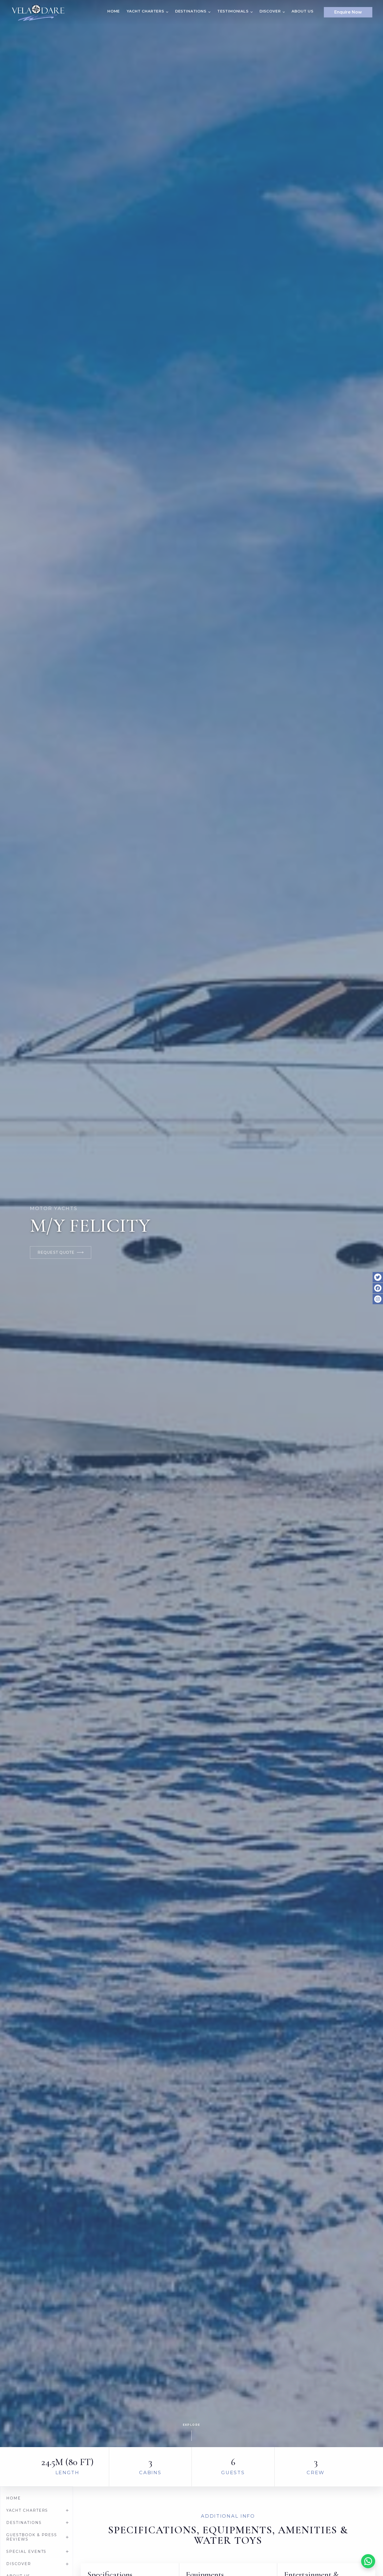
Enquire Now (348, 12)
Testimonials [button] (233, 11)
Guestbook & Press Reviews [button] (32, 2537)
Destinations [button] (191, 11)
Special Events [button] (26, 2552)
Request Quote (56, 1252)
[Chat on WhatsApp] (368, 2561)
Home (114, 11)
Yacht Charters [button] (145, 11)
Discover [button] (270, 11)
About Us (302, 11)
